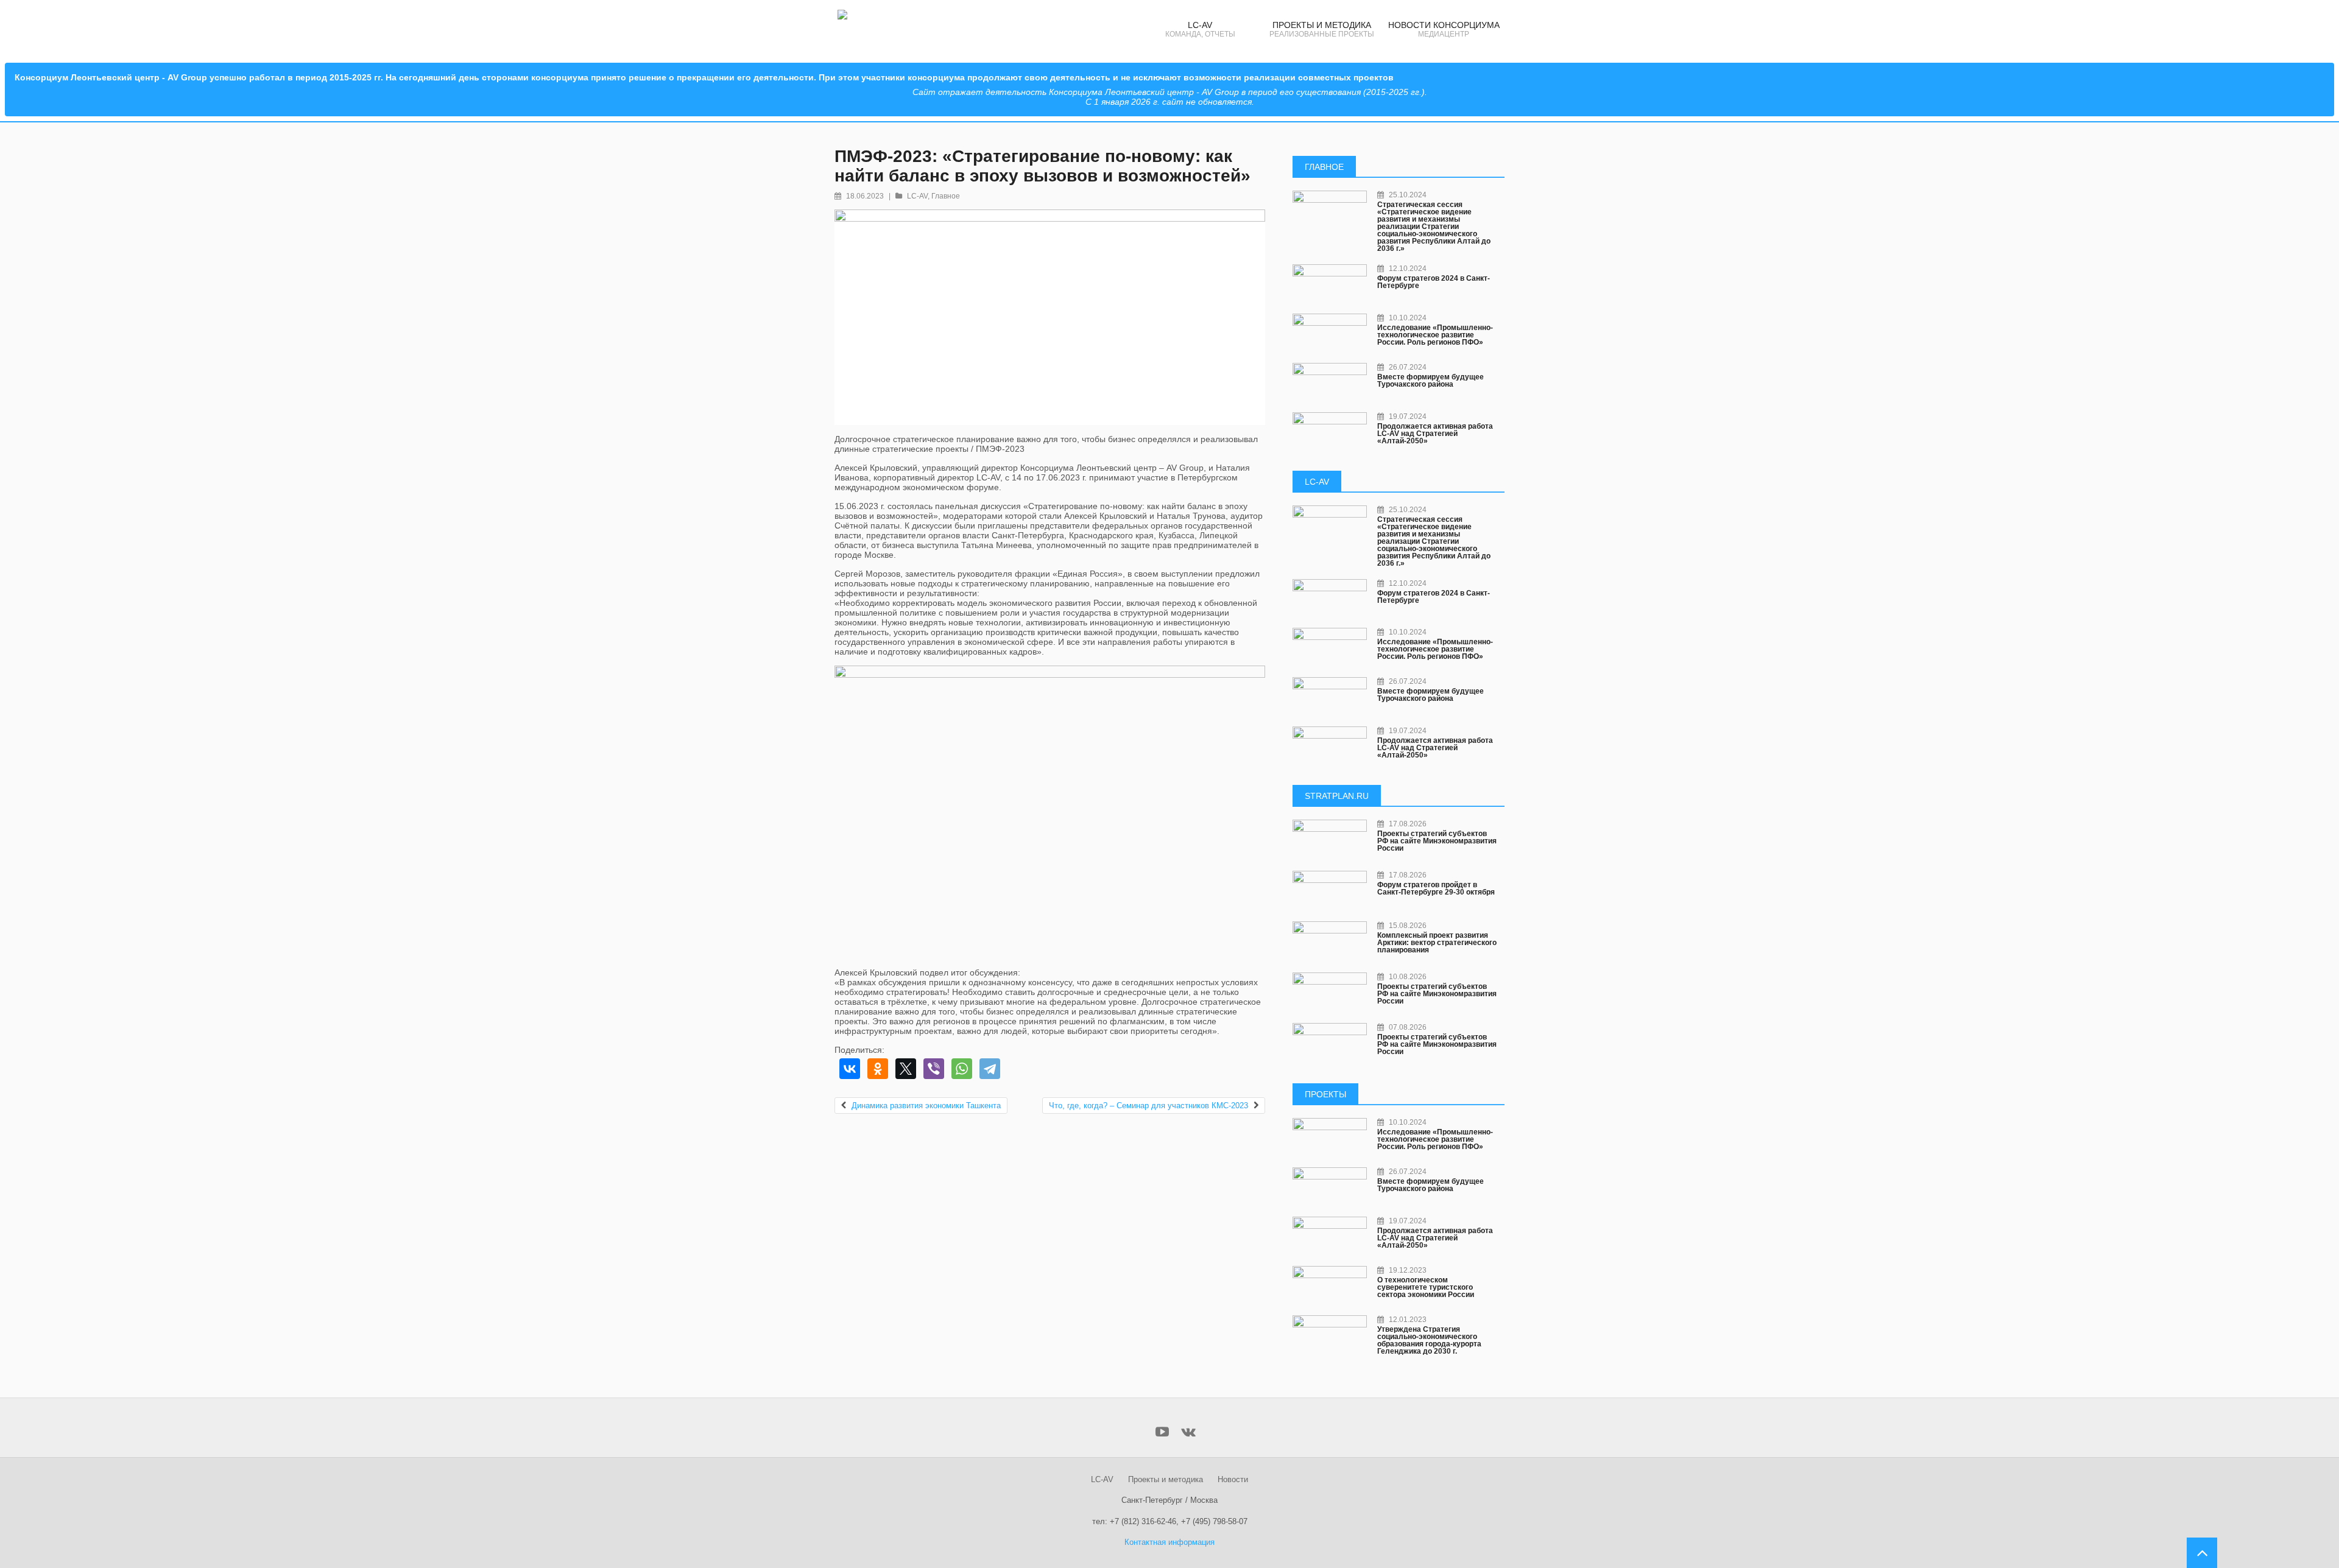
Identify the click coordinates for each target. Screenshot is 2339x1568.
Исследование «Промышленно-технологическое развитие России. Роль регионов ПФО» (1435, 335)
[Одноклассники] (878, 1069)
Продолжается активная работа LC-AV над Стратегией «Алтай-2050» (1435, 434)
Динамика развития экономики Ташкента (926, 1106)
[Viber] (934, 1069)
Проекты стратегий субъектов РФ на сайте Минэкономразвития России (1437, 841)
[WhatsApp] (962, 1069)
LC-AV (917, 196)
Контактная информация (1169, 1542)
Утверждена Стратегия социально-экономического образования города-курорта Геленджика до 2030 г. (1429, 1340)
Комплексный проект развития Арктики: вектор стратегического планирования (1437, 943)
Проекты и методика (1166, 1479)
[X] (906, 1069)
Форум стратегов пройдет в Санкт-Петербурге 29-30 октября (1436, 888)
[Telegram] (990, 1069)
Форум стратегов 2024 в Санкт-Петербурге (1434, 282)
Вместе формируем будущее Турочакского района (1431, 381)
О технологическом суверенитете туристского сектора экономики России (1426, 1287)
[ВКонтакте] (850, 1069)
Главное (946, 196)
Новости (1233, 1479)
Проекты (1325, 1094)
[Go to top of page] (2202, 1553)
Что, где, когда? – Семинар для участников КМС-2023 (1148, 1106)
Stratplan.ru (1337, 796)
